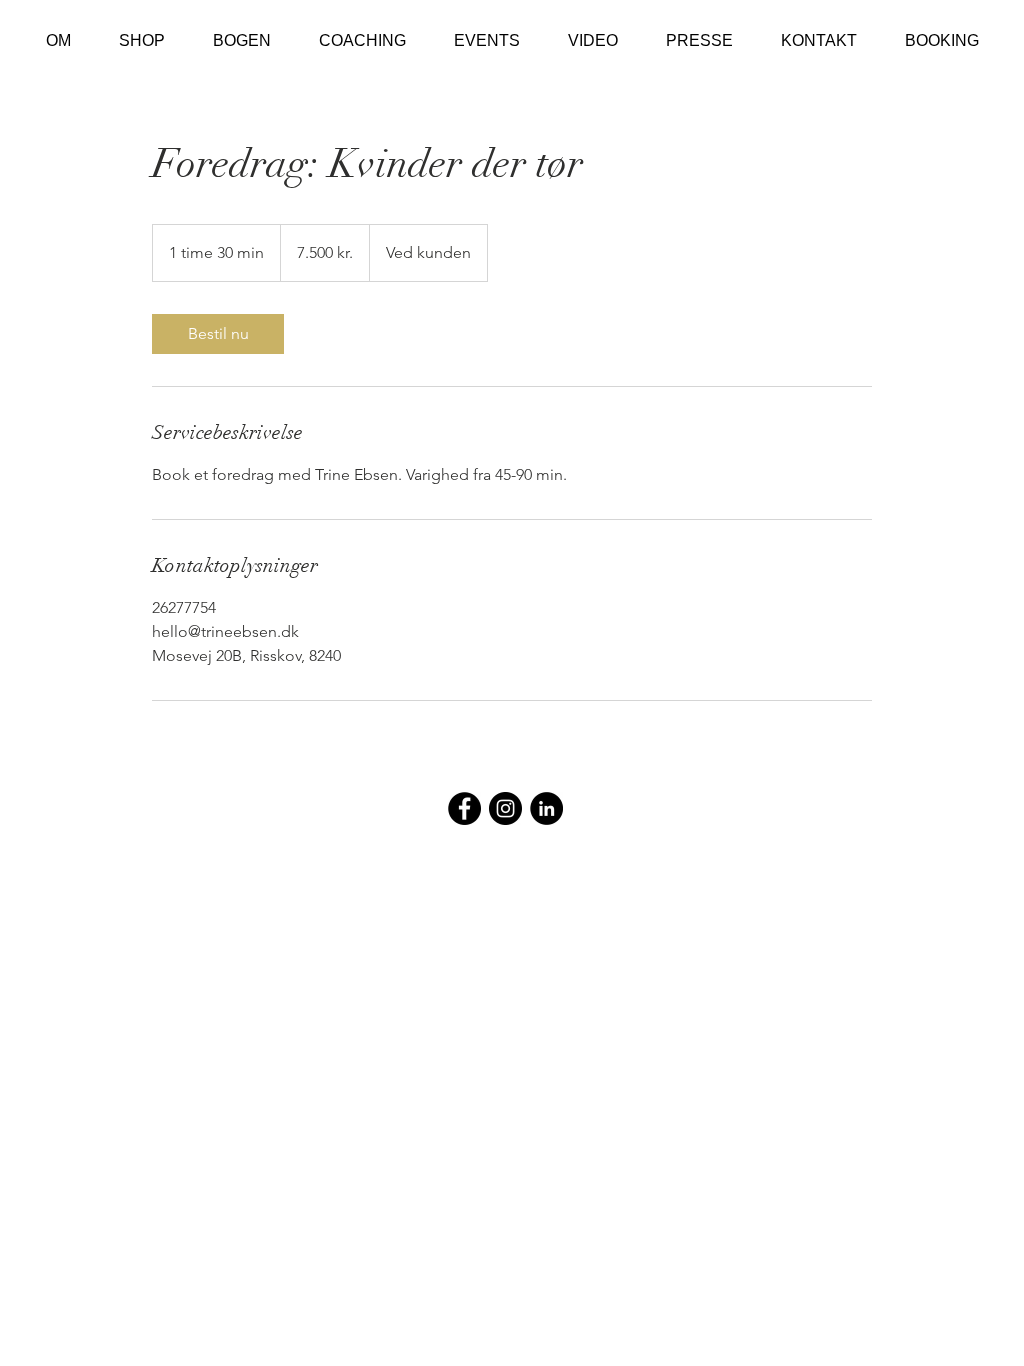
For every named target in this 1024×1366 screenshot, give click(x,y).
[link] (218, 334)
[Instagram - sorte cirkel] (505, 808)
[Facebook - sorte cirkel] (464, 808)
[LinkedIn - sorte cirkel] (546, 808)
